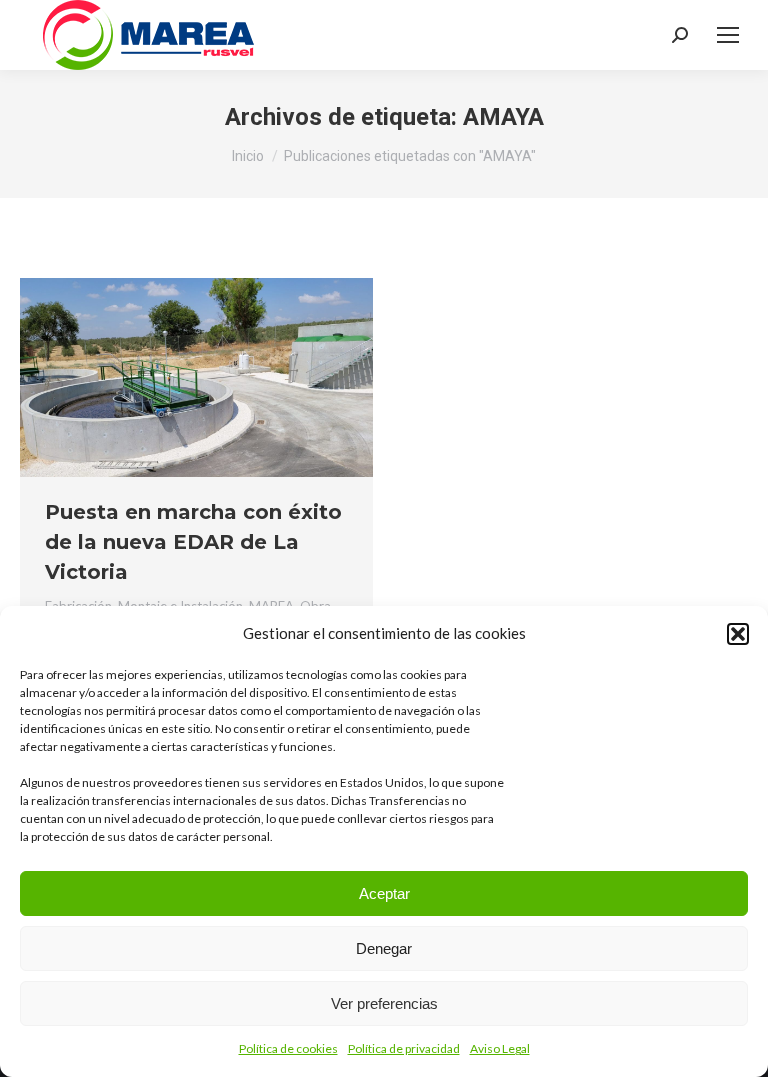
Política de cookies (288, 1048)
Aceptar (384, 893)
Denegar (384, 948)
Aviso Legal (500, 1048)
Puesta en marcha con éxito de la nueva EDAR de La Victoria (193, 542)
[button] (738, 634)
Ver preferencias (384, 1003)
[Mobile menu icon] (728, 35)
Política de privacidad (404, 1048)
